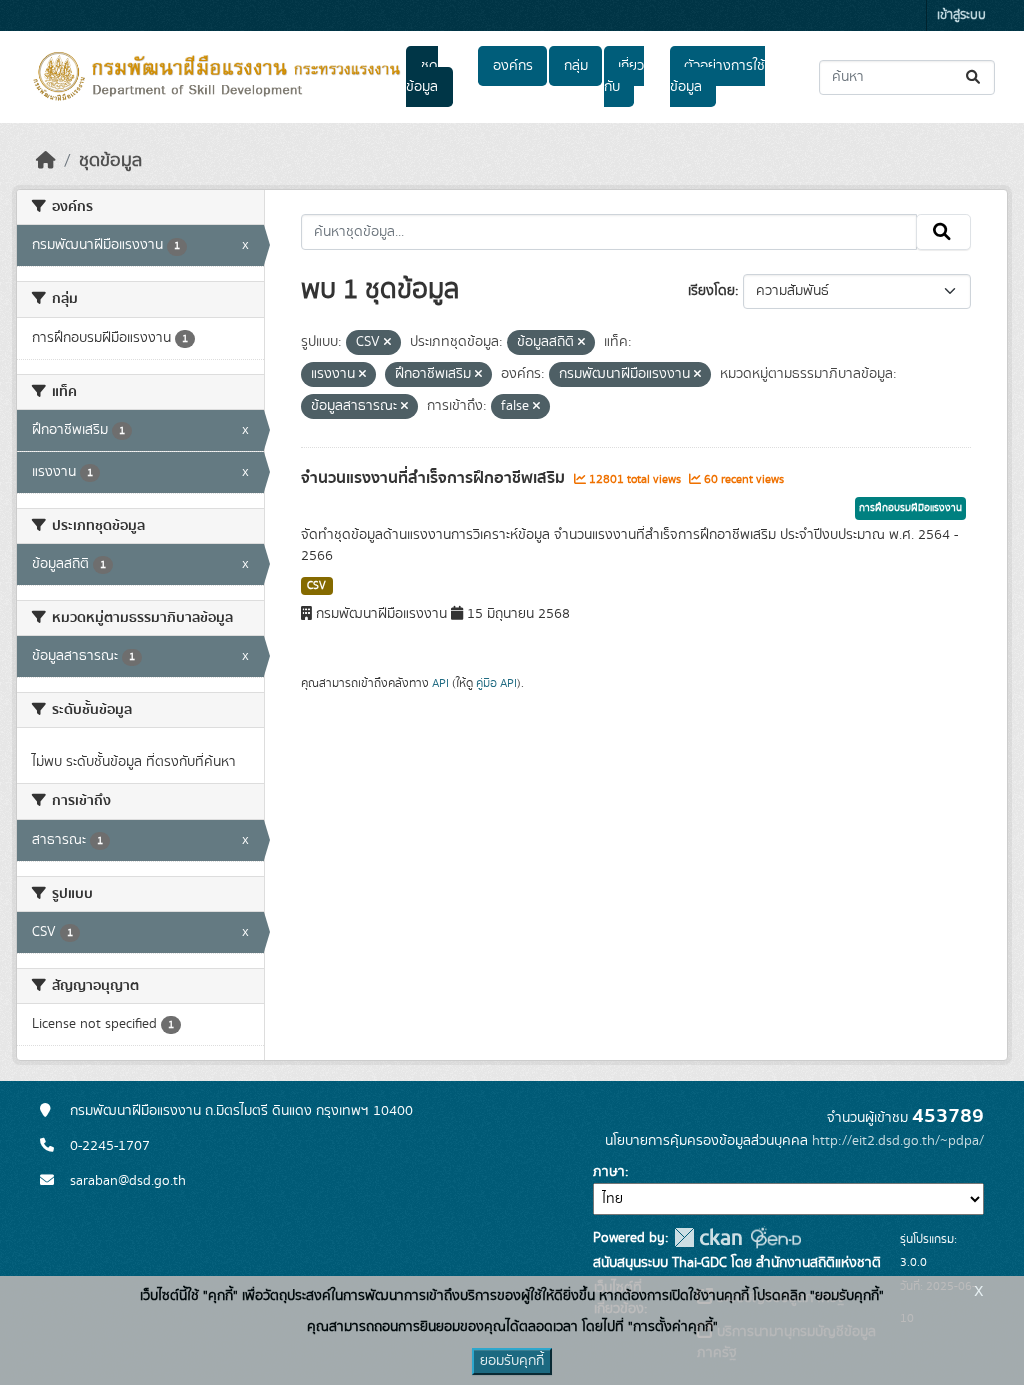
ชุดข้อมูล (422, 76)
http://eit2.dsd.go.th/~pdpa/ (898, 1141)
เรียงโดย (711, 291)
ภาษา (609, 1172)
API (440, 683)
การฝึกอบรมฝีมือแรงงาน (910, 508)
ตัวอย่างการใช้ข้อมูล (717, 76)
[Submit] (974, 77)
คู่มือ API (496, 683)
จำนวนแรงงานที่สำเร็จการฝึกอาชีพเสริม (435, 478)
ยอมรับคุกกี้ (512, 1361)
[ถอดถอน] (387, 343)
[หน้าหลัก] (46, 161)
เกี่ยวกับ (624, 76)
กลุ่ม (576, 66)
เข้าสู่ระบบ (961, 15)
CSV (316, 586)
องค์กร (513, 66)
